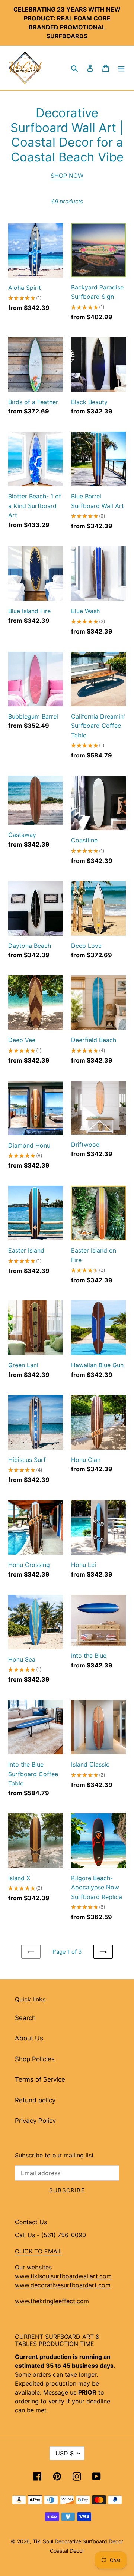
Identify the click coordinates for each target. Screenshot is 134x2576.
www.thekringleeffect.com (52, 2301)
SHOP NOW (67, 176)
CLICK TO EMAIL (39, 2251)
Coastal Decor (67, 2551)
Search (25, 2018)
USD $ (65, 2453)
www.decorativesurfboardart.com (63, 2285)
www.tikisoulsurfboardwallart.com (63, 2276)
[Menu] (121, 68)
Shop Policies (35, 2059)
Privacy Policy (35, 2121)
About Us (29, 2038)
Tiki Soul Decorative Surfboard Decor (78, 2541)
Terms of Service (40, 2079)
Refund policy (35, 2100)
